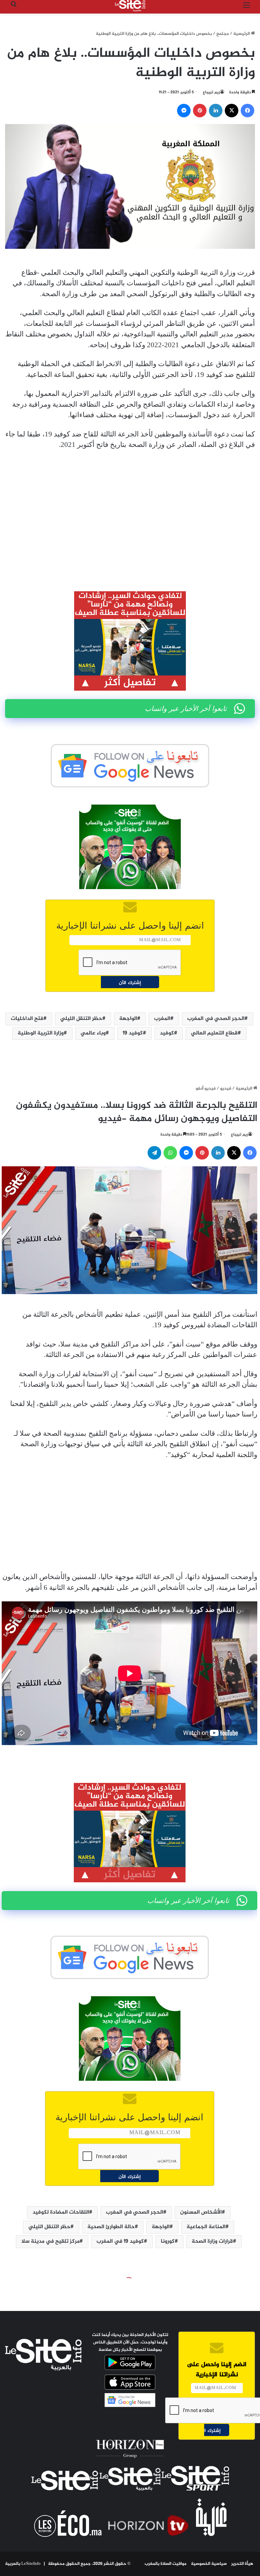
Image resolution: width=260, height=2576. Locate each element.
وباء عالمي (93, 1033)
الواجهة (128, 1019)
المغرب (162, 1019)
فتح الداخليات (27, 1019)
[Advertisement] (130, 506)
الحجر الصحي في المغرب (216, 1019)
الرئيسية (242, 34)
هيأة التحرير (242, 2564)
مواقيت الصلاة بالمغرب (166, 2564)
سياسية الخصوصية (209, 2564)
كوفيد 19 (133, 1033)
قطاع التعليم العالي (214, 1033)
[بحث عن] (14, 8)
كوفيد (167, 1033)
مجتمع (223, 34)
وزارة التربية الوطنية (41, 1033)
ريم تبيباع (211, 92)
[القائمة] (246, 8)
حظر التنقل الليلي (81, 1019)
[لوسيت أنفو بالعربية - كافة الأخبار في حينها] (130, 6)
